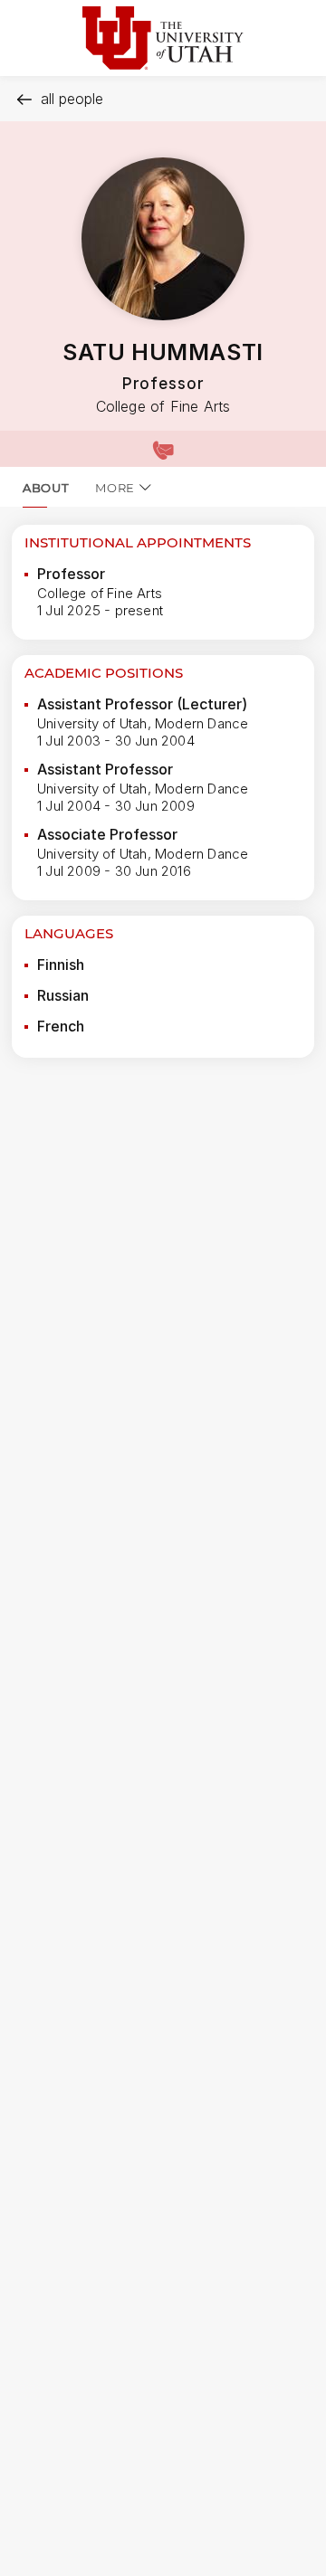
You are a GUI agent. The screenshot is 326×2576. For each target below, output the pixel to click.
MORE (115, 488)
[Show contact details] (163, 449)
